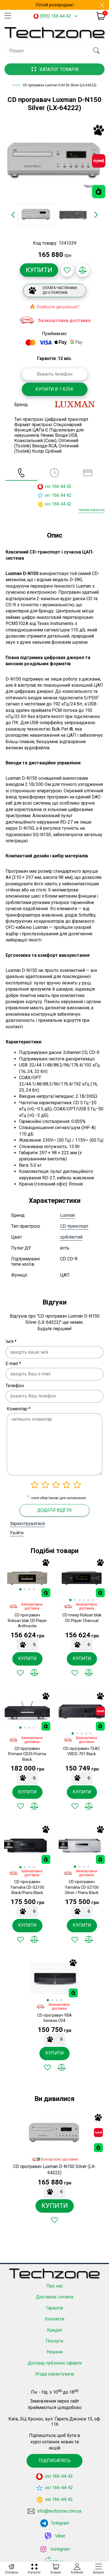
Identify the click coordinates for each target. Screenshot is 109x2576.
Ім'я (11, 1341)
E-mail (13, 1364)
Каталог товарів (59, 69)
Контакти (55, 2319)
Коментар (19, 1409)
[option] (54, 161)
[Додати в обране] (67, 270)
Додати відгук (54, 1510)
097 (48, 496)
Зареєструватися (27, 1524)
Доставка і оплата (54, 2297)
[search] (96, 51)
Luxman (68, 1215)
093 (48, 504)
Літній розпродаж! (55, 5)
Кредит (55, 2330)
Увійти (17, 1533)
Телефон (15, 1386)
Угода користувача (55, 2374)
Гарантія (54, 2308)
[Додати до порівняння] (83, 270)
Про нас (55, 2286)
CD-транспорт (74, 1226)
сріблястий (71, 1237)
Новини (55, 2352)
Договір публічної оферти (55, 2363)
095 (48, 487)
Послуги (54, 2341)
